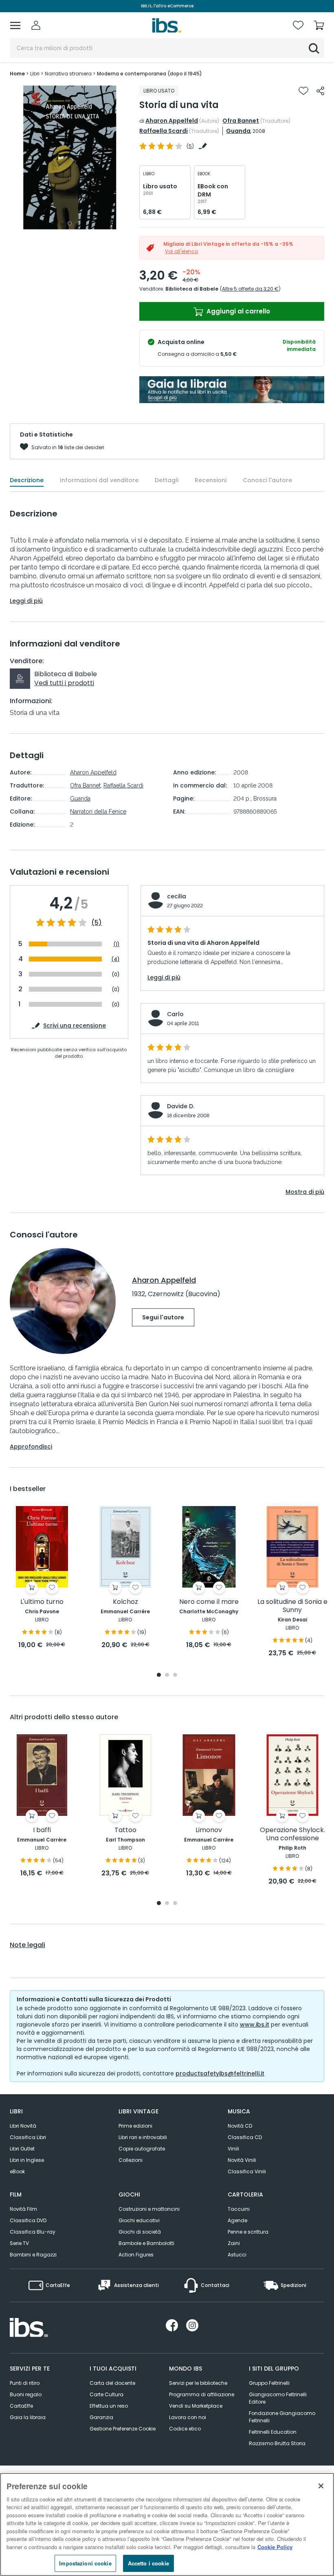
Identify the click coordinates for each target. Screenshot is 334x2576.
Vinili (233, 2149)
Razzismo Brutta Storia (277, 2443)
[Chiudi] (321, 2486)
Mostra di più (305, 1192)
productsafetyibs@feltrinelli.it (220, 2073)
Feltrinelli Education (273, 2432)
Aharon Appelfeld (172, 121)
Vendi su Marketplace (196, 2406)
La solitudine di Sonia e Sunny (292, 1606)
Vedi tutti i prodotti (64, 683)
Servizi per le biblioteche (198, 2383)
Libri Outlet (22, 2149)
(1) (116, 944)
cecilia (177, 896)
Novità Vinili (242, 2160)
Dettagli (167, 480)
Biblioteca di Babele (192, 289)
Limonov (209, 1830)
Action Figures (136, 2255)
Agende (237, 2220)
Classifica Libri (28, 2137)
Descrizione (27, 480)
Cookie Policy (275, 2547)
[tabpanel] (70, 158)
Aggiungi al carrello (237, 311)
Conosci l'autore (267, 480)
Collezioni (131, 2160)
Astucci (237, 2255)
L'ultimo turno (42, 1602)
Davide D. (181, 1106)
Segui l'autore (163, 1317)
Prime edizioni (135, 2126)
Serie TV (19, 2243)
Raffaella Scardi (164, 131)
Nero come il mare (209, 1602)
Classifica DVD (28, 2220)
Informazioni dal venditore (99, 480)
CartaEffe (21, 2406)
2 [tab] (167, 1675)
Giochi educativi (139, 2220)
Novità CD (240, 2126)
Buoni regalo (26, 2394)
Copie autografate (142, 2149)
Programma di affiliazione (202, 2394)
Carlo (175, 1014)
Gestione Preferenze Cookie (123, 2429)
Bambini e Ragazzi (33, 2255)
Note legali (27, 1945)
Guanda (238, 131)
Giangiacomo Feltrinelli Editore (278, 2398)
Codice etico (185, 2429)
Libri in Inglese (27, 2160)
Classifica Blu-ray (33, 2232)
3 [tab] (175, 1675)
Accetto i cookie (148, 2563)
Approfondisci (31, 1447)
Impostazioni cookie (85, 2563)
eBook (17, 2171)
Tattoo (125, 1830)
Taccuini (239, 2209)
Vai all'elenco (181, 251)
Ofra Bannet (241, 121)
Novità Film (23, 2209)
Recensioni (211, 480)
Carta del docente (112, 2383)
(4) (115, 959)
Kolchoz (125, 1602)
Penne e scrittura (248, 2232)
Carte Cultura (107, 2394)
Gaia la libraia (28, 2417)
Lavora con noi (188, 2417)
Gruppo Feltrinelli (269, 2383)
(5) (97, 923)
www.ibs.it (255, 2025)
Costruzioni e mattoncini (149, 2209)
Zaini (234, 2243)
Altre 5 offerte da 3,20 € (250, 289)
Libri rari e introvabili (143, 2137)
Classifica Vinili (247, 2171)
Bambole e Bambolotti (146, 2243)
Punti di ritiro (25, 2383)
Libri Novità (23, 2126)
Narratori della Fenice (98, 812)
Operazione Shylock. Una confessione (292, 1834)
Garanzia (101, 2417)
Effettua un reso (109, 2406)
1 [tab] (70, 223)
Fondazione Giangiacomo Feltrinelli (282, 2417)
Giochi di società (140, 2232)
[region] (167, 2524)
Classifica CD (245, 2137)
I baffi (42, 1830)
